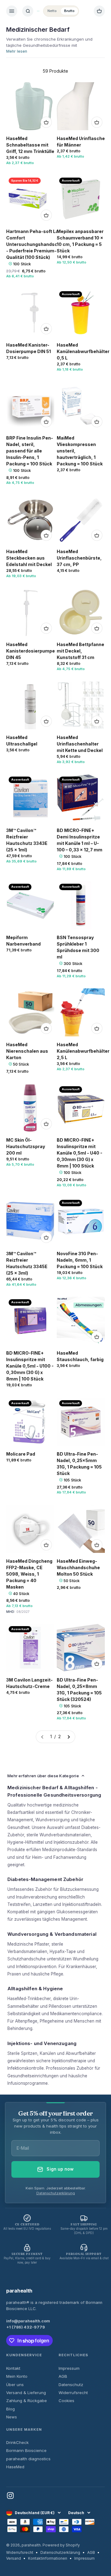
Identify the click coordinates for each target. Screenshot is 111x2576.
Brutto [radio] (69, 11)
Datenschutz (71, 2385)
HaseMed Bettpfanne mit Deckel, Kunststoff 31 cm (80, 651)
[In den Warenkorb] (46, 122)
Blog (10, 2409)
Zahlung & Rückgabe (27, 2401)
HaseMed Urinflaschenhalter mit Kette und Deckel (80, 744)
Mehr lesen (17, 51)
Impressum (69, 2368)
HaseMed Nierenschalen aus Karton (27, 1051)
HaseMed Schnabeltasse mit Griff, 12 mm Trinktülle (30, 145)
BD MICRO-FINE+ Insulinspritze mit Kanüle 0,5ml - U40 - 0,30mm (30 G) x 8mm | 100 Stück (80, 1153)
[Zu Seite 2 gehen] (68, 1737)
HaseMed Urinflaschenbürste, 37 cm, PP (79, 558)
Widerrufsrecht (73, 2393)
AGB (63, 2376)
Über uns (15, 2385)
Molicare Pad (21, 1454)
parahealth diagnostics (28, 2459)
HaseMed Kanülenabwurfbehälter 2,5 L (83, 1051)
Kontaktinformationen (48, 2558)
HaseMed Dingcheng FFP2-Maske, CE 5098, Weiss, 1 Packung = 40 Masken (29, 1574)
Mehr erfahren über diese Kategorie (43, 1776)
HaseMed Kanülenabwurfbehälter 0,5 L (83, 351)
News (12, 2417)
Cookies (66, 2401)
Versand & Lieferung (26, 2393)
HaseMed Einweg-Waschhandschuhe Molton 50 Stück (78, 1567)
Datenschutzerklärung (56, 2193)
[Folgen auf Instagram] (10, 2496)
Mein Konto (17, 2376)
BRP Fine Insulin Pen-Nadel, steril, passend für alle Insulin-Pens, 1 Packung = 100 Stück (30, 451)
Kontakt (13, 2368)
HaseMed (15, 2467)
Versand (14, 2558)
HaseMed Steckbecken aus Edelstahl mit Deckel (29, 558)
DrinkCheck (17, 2442)
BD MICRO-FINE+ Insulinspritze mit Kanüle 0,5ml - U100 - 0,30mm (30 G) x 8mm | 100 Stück (30, 1366)
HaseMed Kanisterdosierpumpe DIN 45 (31, 651)
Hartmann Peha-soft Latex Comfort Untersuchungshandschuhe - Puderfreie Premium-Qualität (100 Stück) (37, 244)
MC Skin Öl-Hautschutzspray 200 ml (26, 1146)
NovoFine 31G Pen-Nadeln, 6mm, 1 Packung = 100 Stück (80, 1260)
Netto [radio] (52, 11)
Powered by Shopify (61, 2545)
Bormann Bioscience (26, 2450)
